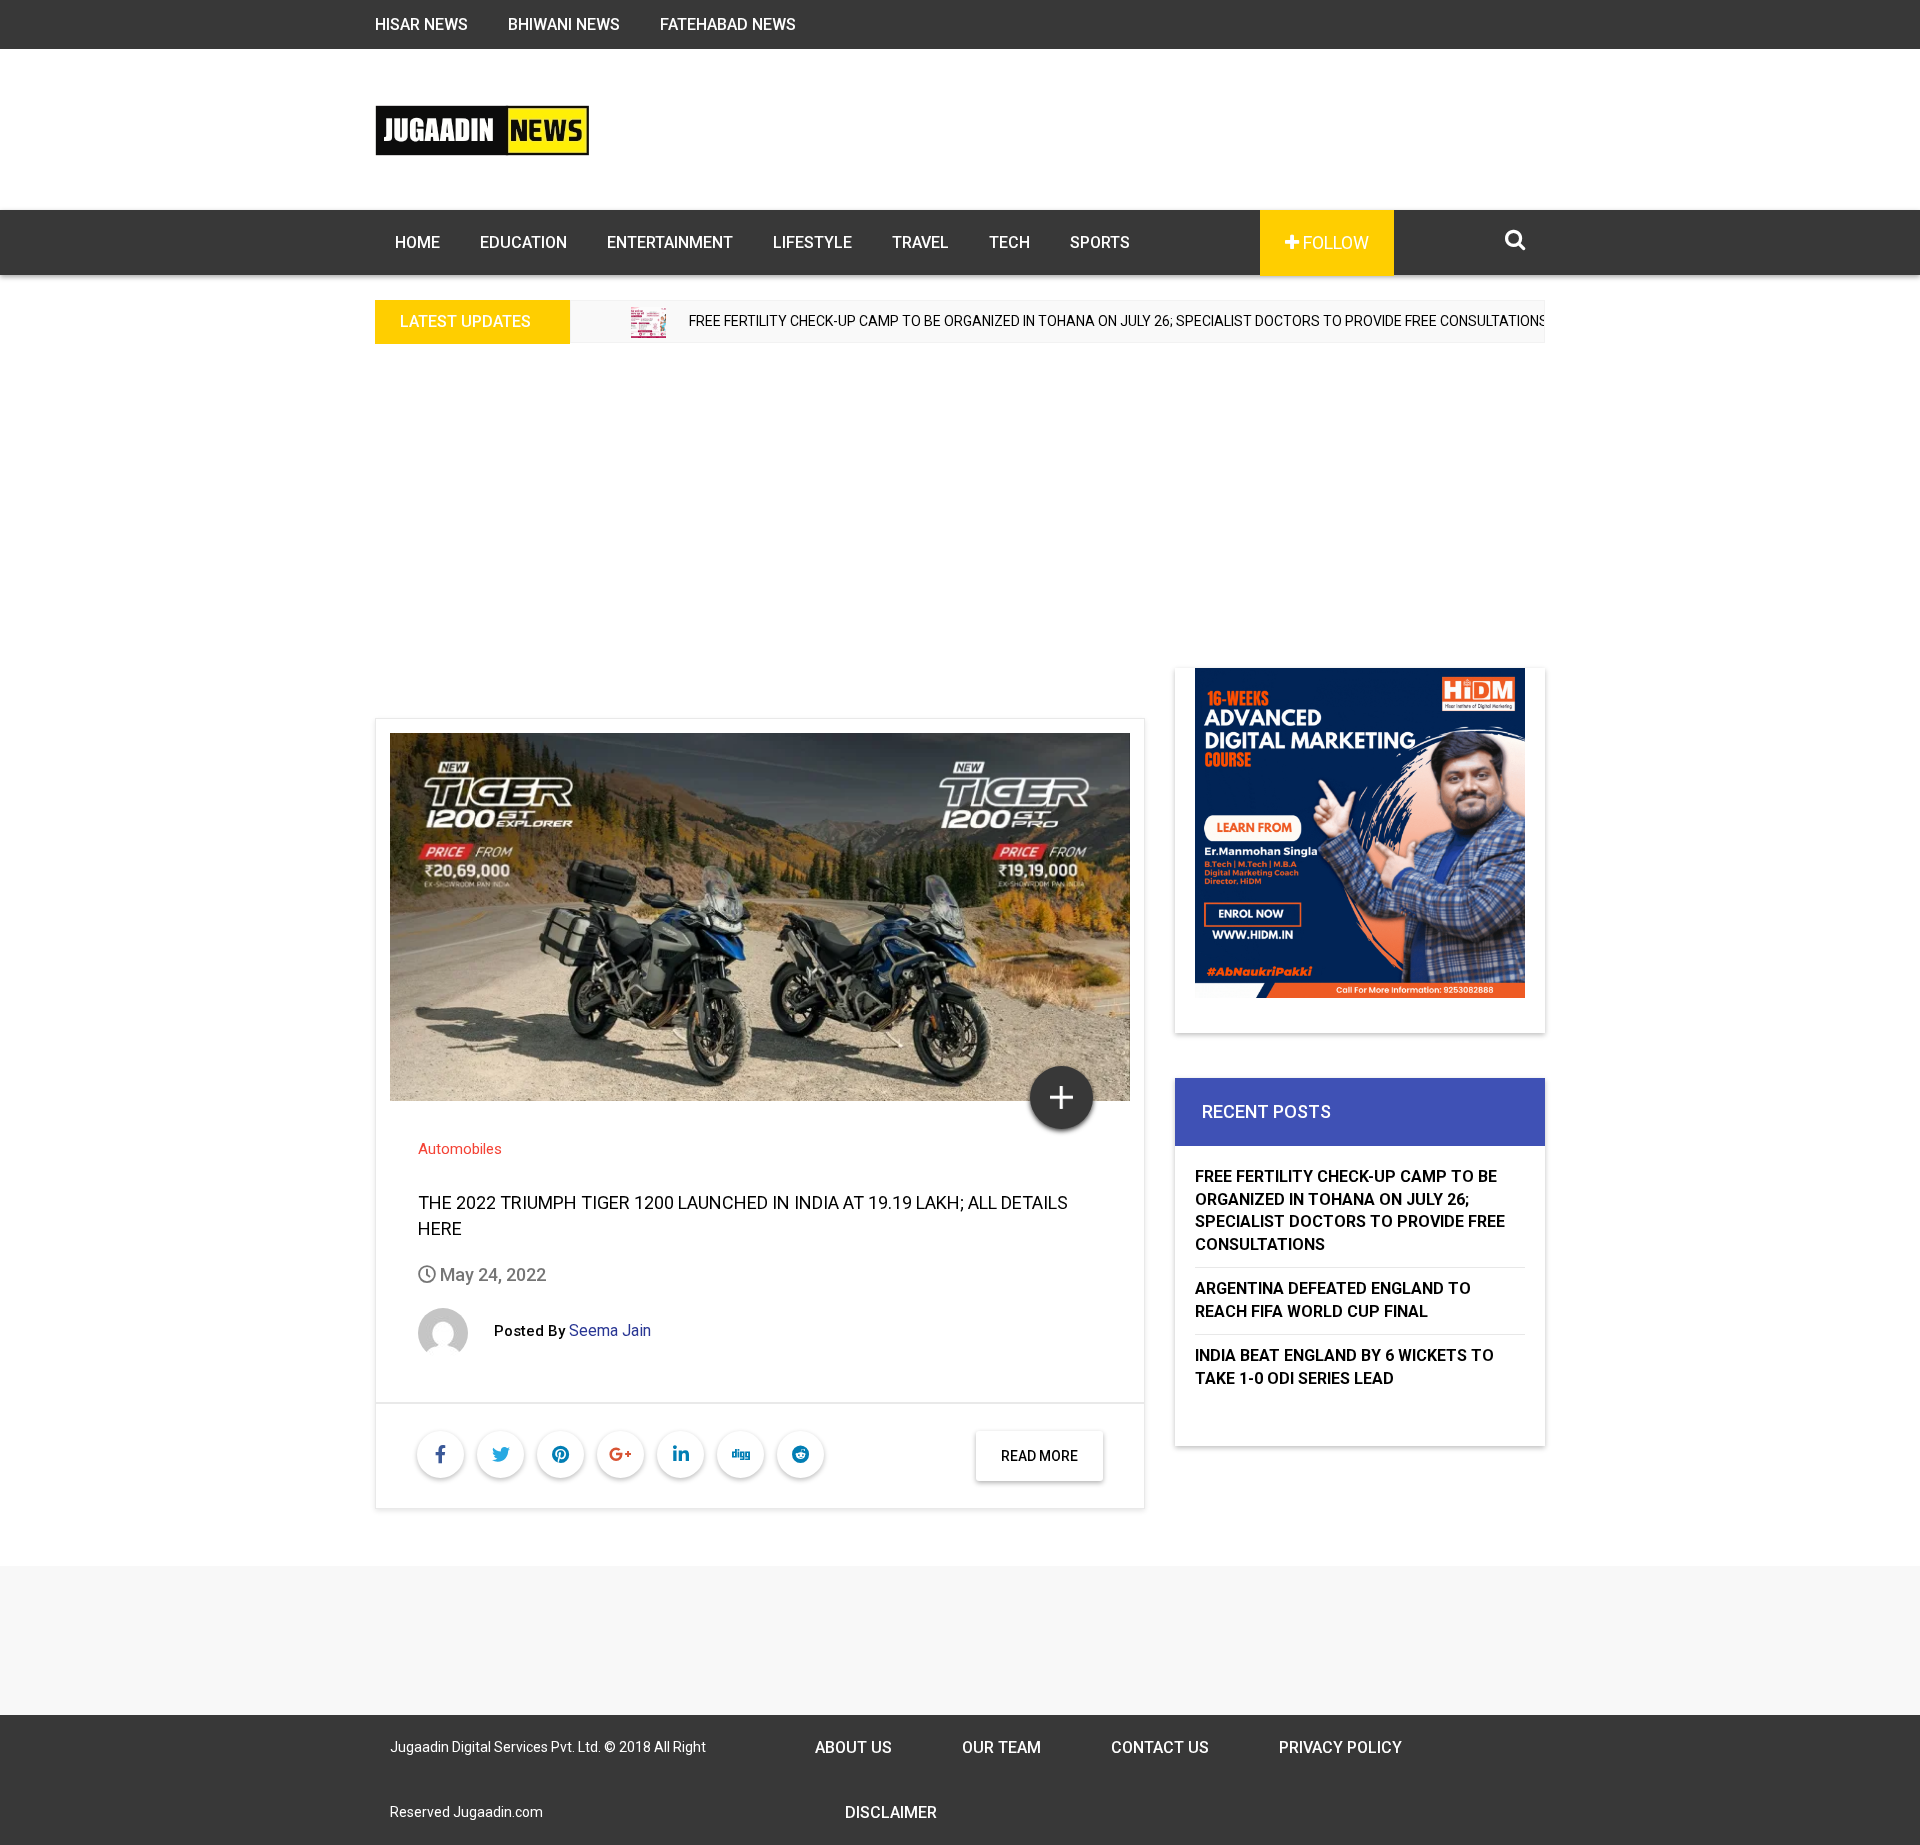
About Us (853, 1747)
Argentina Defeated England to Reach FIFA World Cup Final (1333, 1300)
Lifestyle (812, 242)
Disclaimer (891, 1812)
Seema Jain (610, 1330)
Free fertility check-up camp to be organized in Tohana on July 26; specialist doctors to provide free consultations (1044, 321)
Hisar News (421, 24)
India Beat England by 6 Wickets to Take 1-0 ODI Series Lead (1344, 1367)
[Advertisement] (960, 518)
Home (417, 242)
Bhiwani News (564, 24)
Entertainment (670, 242)
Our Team (1001, 1747)
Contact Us (1160, 1747)
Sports (1100, 242)
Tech (1009, 242)
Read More (1039, 1456)
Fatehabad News (728, 24)
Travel (920, 242)
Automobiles (460, 1149)
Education (523, 242)
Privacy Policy (1340, 1747)
